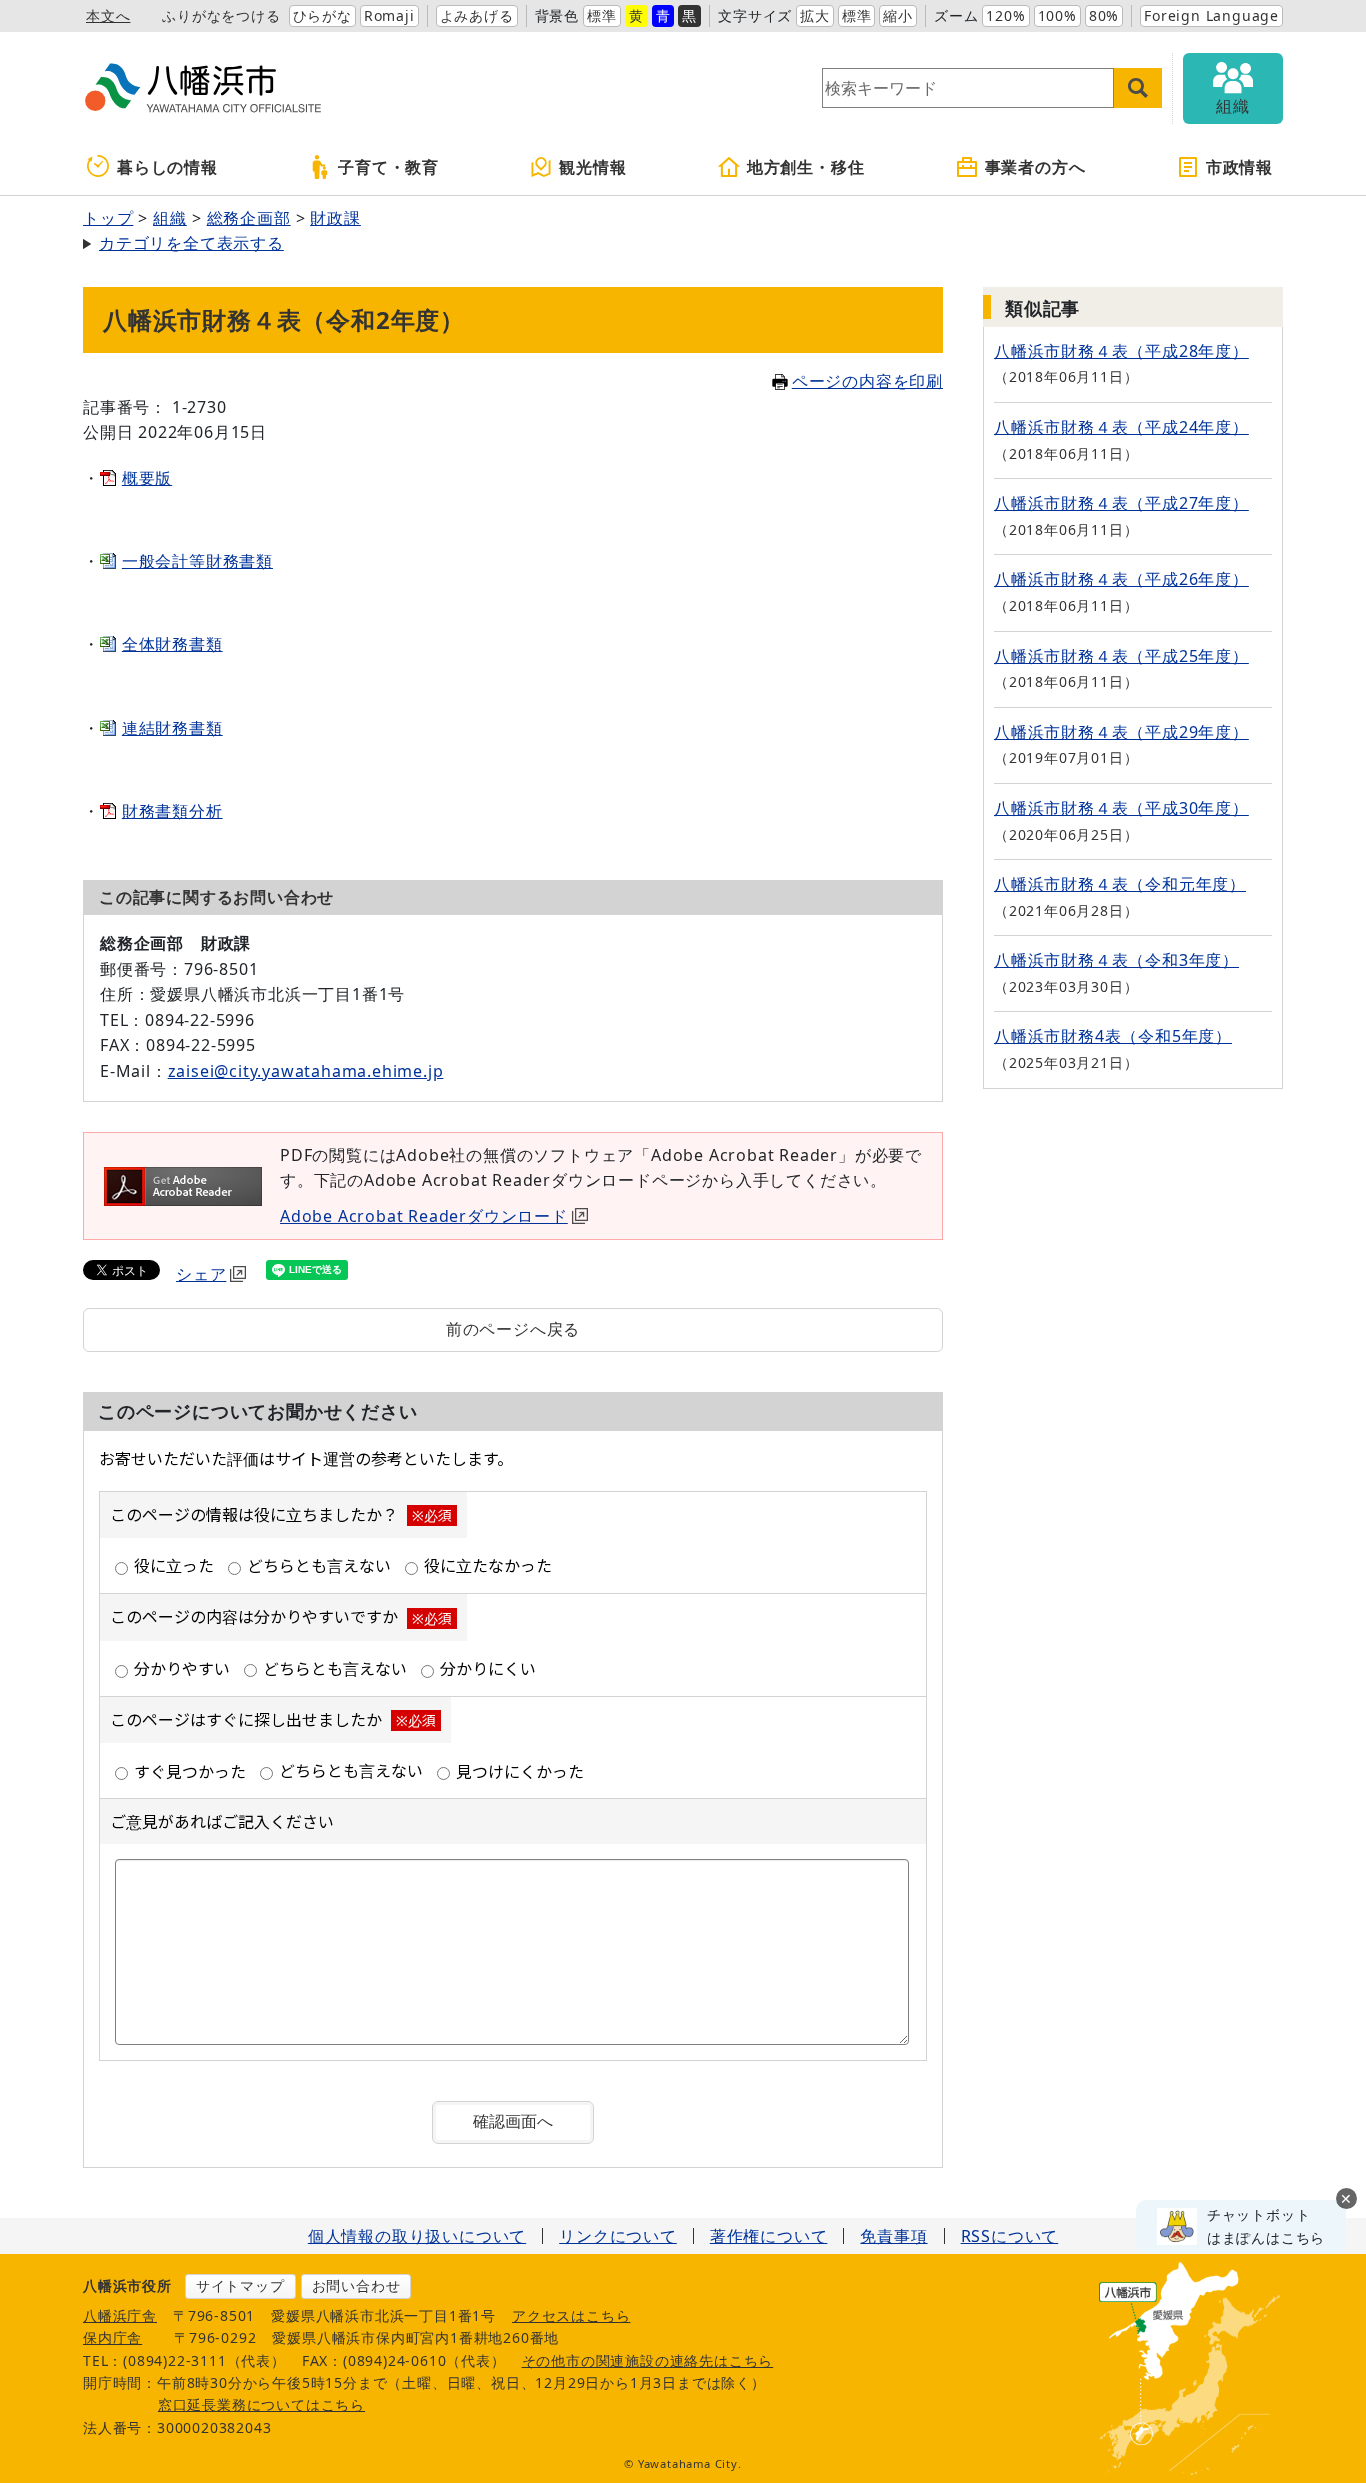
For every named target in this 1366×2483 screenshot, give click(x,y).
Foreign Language (1211, 15)
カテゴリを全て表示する (191, 243)
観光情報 (592, 167)
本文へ (108, 15)
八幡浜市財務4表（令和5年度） (1113, 1036)
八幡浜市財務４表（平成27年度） (1121, 503)
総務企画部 (249, 218)
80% (1104, 15)
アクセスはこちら (571, 2315)
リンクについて (618, 2236)
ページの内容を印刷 (867, 381)
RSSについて (1010, 2236)
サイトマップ (240, 2285)
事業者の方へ (1035, 167)
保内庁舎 (112, 2337)
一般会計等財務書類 (197, 561)
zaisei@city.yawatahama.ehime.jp (306, 1071)
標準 (602, 15)
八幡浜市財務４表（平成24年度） (1121, 427)
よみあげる (477, 15)
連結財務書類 (172, 728)
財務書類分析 (172, 811)
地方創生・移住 (806, 167)
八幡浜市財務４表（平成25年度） (1121, 656)
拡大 (815, 15)
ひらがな (322, 15)
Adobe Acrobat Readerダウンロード (424, 1216)
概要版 (147, 478)
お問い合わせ (356, 2285)
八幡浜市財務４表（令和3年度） (1116, 960)
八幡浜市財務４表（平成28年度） (1121, 351)
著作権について (769, 2236)
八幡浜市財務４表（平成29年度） (1121, 732)
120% (1005, 15)
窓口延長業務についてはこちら (261, 2404)
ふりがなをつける (221, 15)
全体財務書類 (172, 644)
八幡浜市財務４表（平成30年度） (1121, 808)
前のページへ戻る (513, 1329)
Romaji (389, 15)
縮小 (898, 15)
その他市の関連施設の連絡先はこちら (648, 2360)
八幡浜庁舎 (120, 2315)
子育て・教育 (388, 167)
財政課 (335, 218)
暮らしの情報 (167, 167)
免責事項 (893, 2236)
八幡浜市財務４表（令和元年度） (1120, 884)
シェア (201, 1274)
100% (1057, 15)
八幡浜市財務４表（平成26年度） (1121, 579)
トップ (108, 218)
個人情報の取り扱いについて (417, 2236)
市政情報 (1239, 167)
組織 (170, 218)
